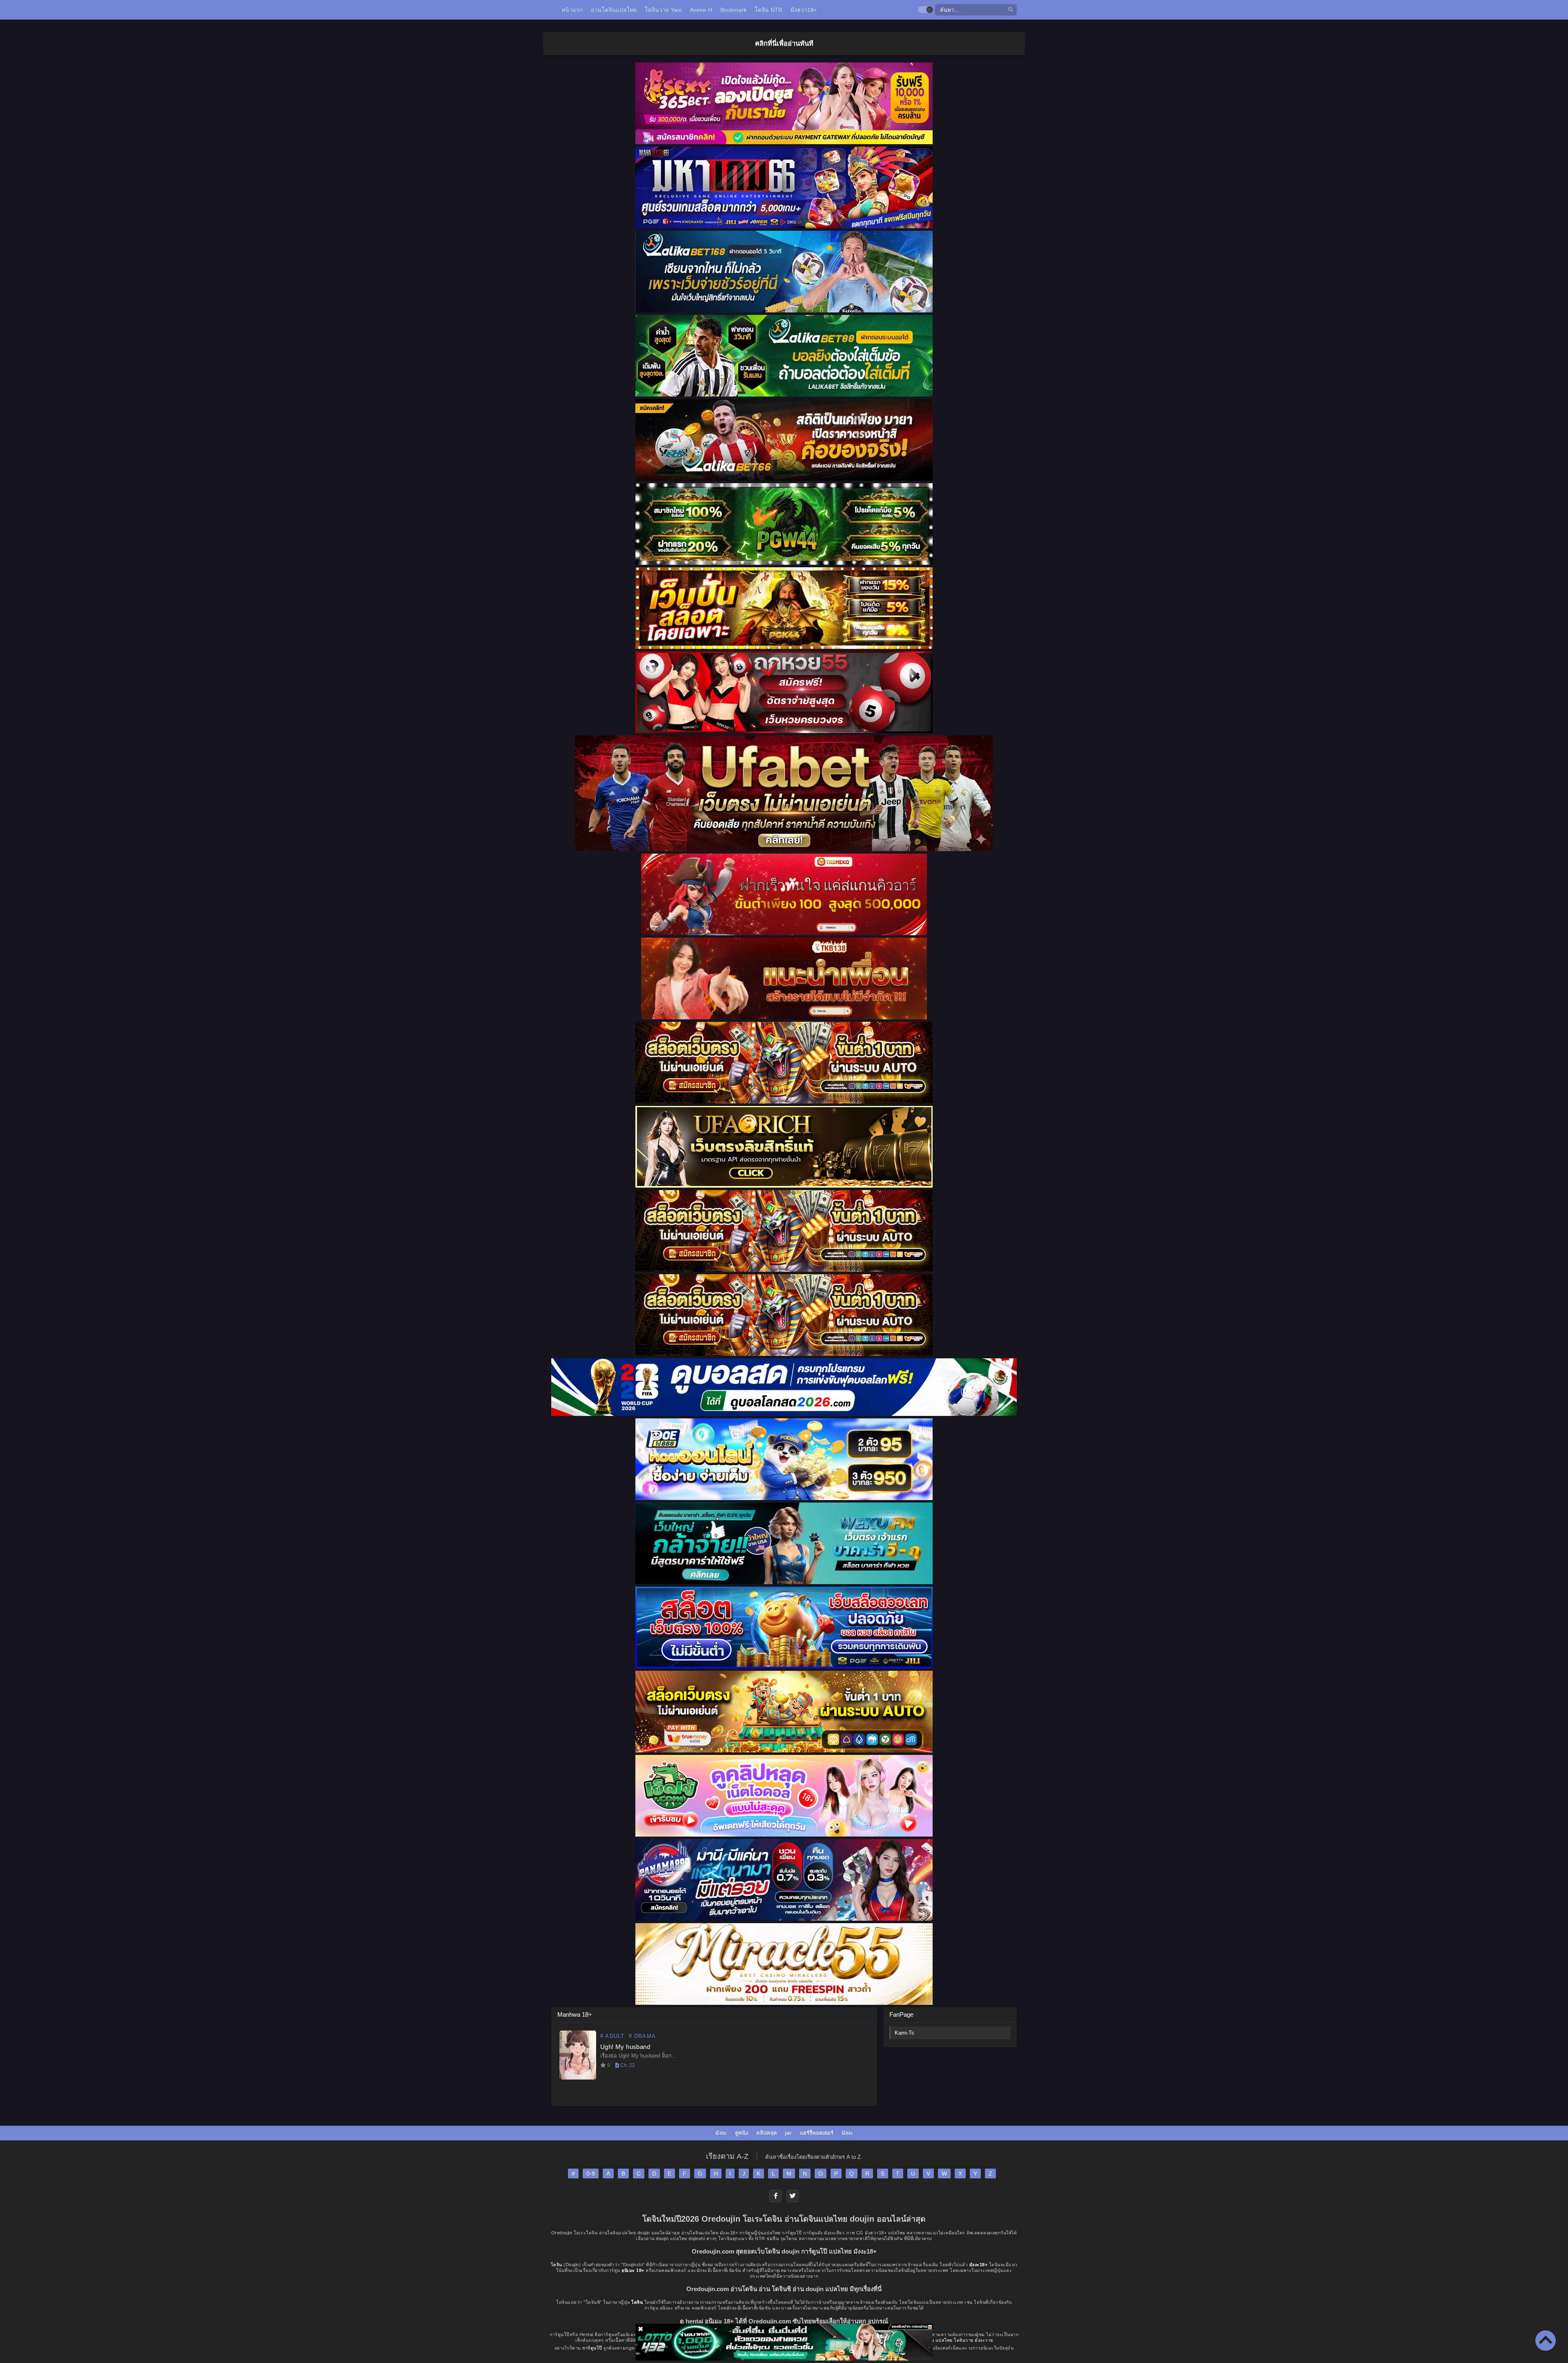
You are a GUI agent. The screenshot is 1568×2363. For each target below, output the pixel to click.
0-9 (591, 2174)
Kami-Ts (904, 2033)
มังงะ (721, 2133)
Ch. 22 (627, 2065)
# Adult (612, 2036)
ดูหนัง (742, 2133)
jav (788, 2133)
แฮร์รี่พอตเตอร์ (817, 2133)
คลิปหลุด (766, 2133)
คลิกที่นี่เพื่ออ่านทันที (784, 43)
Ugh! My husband (625, 2047)
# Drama (642, 2036)
